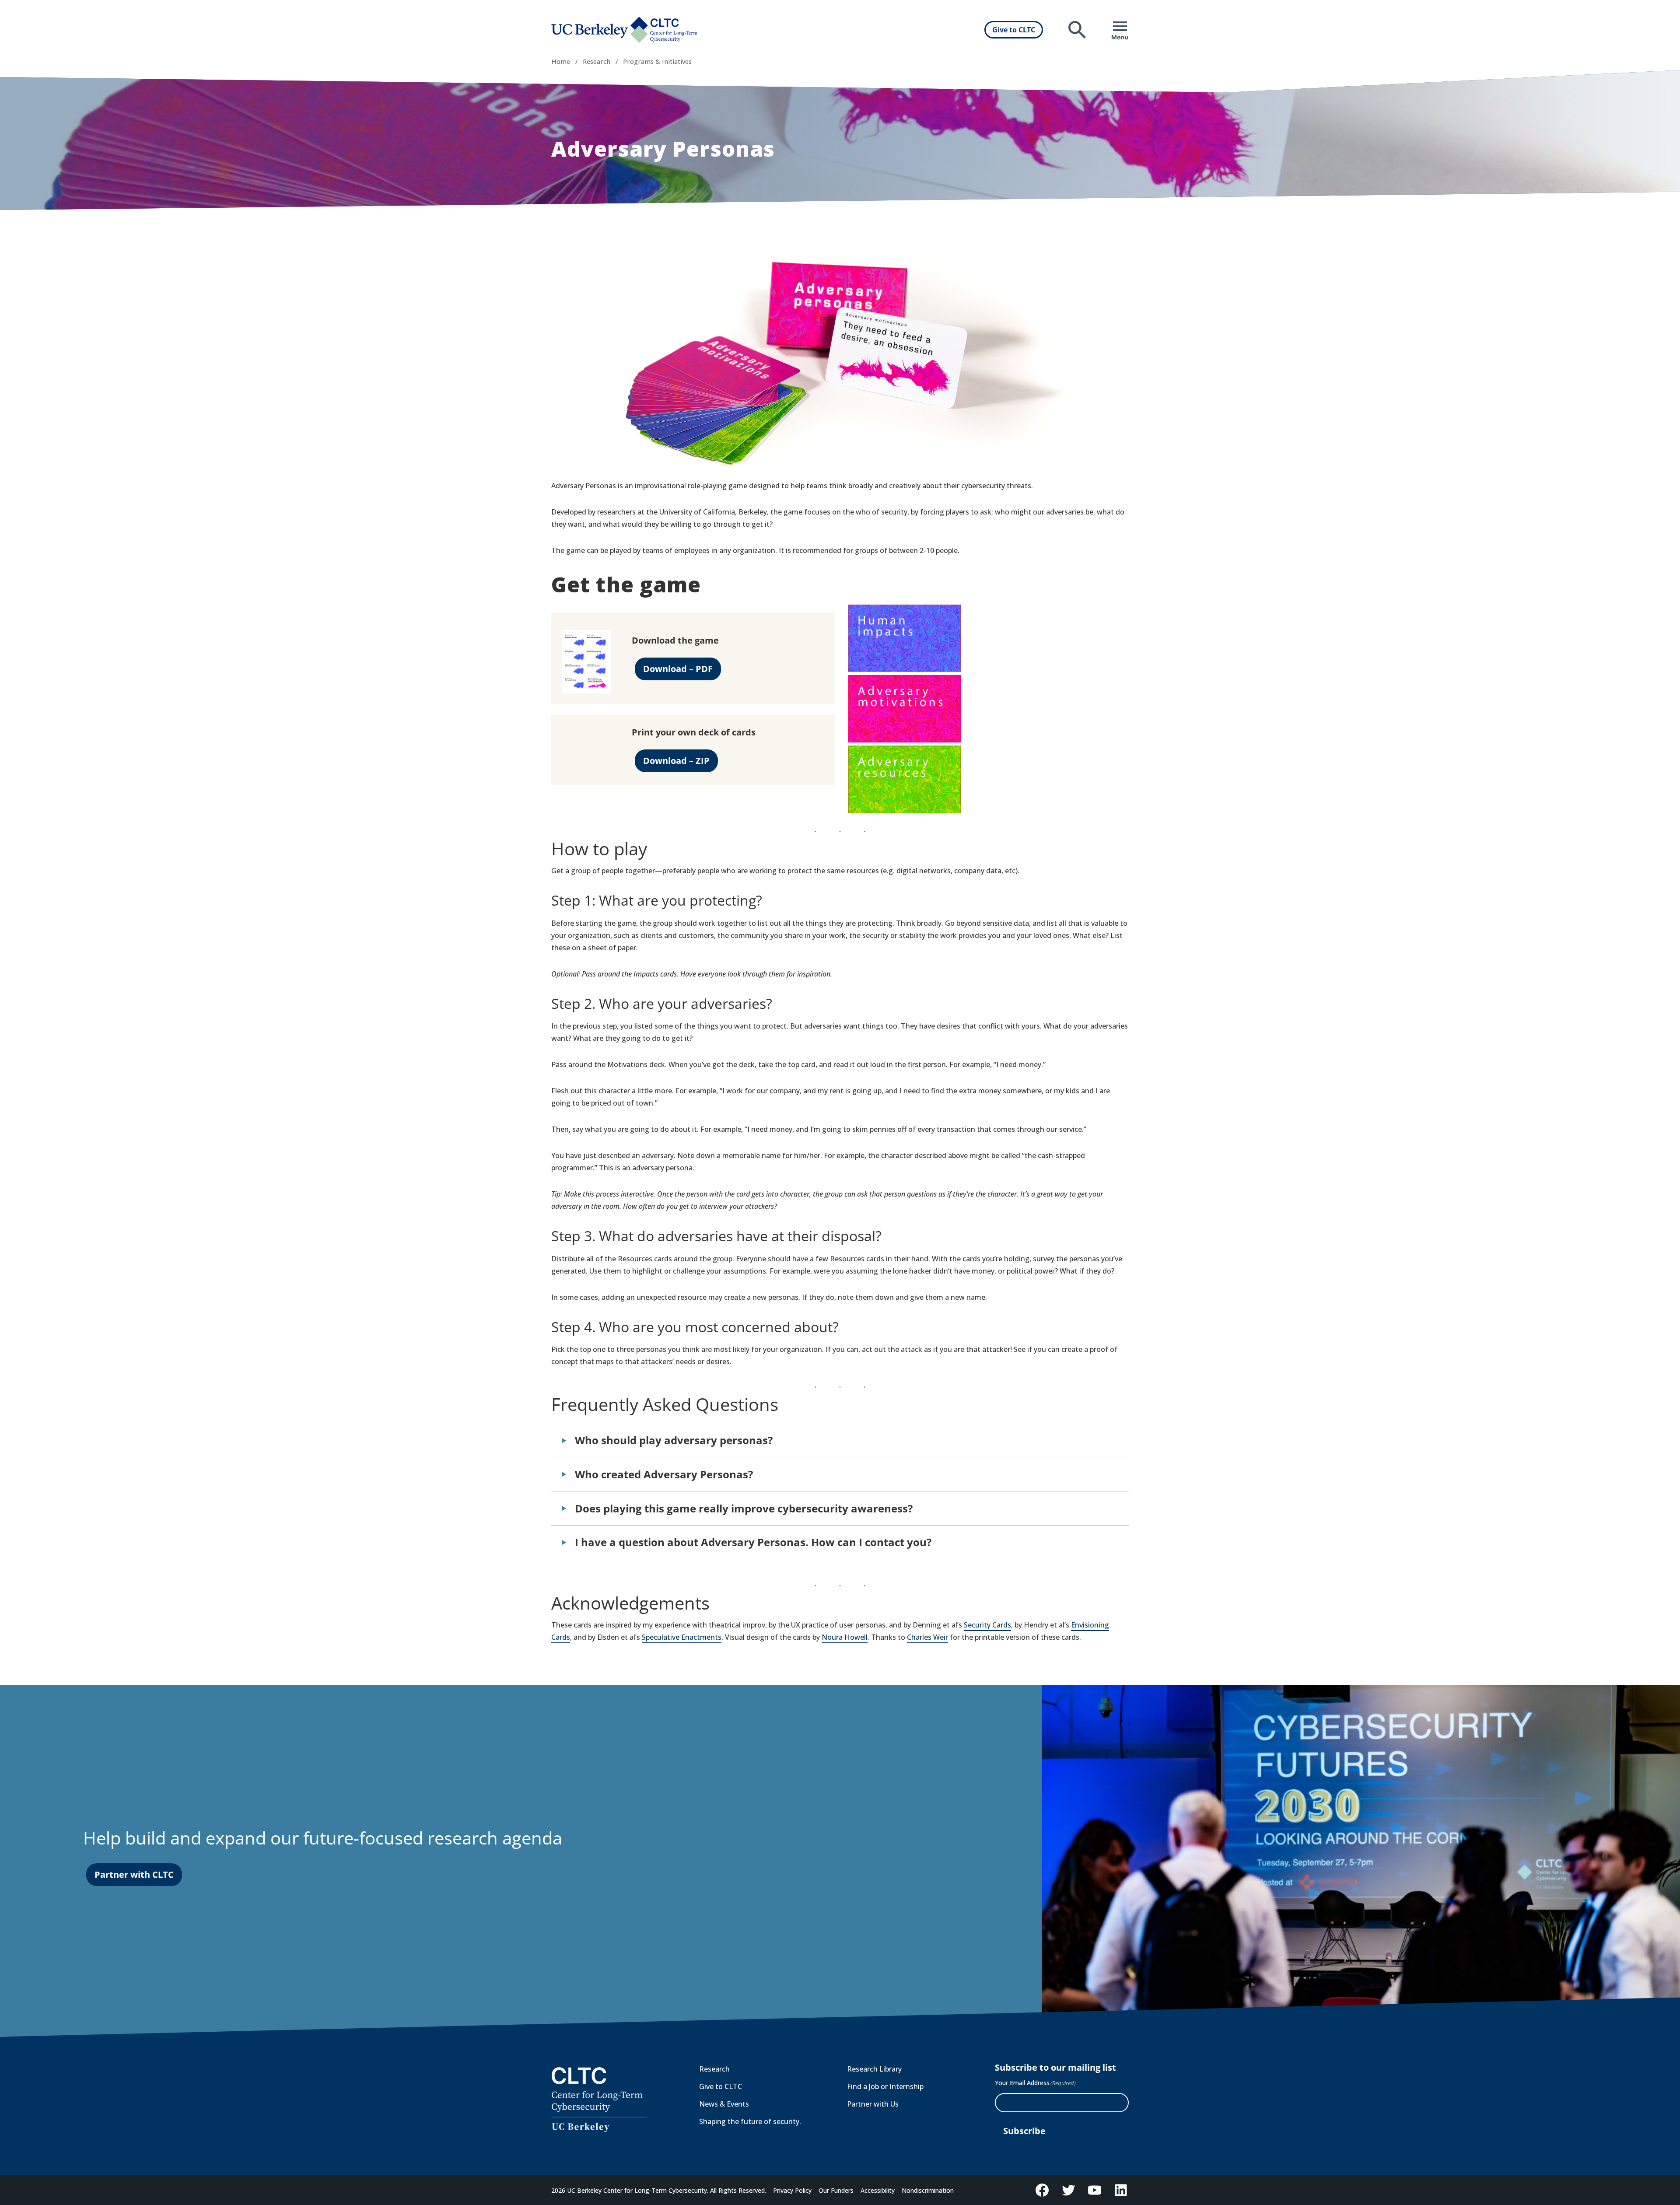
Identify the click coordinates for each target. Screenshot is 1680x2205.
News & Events (724, 2104)
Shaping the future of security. (750, 2121)
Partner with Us (873, 2104)
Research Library (874, 2069)
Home (561, 61)
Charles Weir (927, 1637)
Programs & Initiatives (657, 61)
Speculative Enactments (682, 1637)
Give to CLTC (1014, 30)
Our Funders (836, 2190)
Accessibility (878, 2190)
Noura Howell (845, 1637)
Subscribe (1024, 2131)
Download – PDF (678, 669)
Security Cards (987, 1625)
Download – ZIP (676, 761)
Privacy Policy (792, 2190)
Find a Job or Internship (885, 2086)
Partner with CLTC (134, 1874)
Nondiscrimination (928, 2190)
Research (597, 61)
